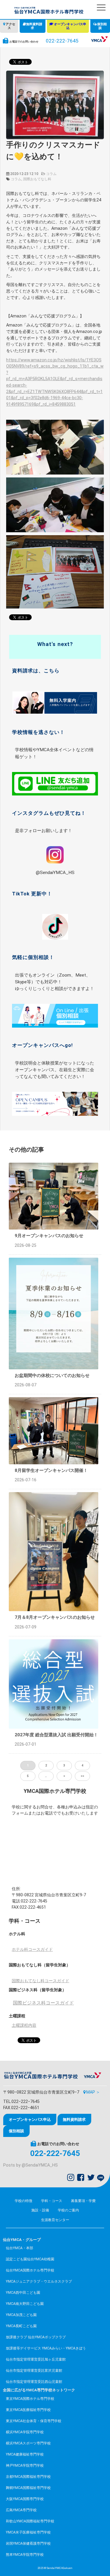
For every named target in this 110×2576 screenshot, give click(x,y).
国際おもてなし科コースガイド (40, 1981)
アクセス (10, 26)
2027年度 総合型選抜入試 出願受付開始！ (56, 1735)
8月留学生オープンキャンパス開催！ (51, 1470)
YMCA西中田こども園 (23, 2293)
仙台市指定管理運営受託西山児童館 (34, 2382)
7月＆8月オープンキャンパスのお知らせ (55, 1617)
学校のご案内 (68, 2210)
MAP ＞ (93, 2092)
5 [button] (28, 1776)
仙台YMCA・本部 (20, 2248)
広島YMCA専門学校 (21, 2510)
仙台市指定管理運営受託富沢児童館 (34, 2371)
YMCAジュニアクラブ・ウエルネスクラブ (39, 2281)
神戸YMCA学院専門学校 (25, 2466)
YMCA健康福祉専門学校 (25, 2454)
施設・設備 (40, 2210)
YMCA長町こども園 (21, 2326)
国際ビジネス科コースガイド (43, 2003)
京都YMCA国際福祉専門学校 (28, 2477)
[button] (101, 7)
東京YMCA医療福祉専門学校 (28, 2410)
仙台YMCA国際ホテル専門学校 (30, 2270)
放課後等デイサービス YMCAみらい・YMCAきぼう (46, 2348)
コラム (51, 174)
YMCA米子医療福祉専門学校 (28, 2532)
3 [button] (64, 1765)
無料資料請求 (34, 26)
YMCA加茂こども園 (21, 2315)
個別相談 (102, 26)
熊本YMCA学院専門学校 (25, 2555)
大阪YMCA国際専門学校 (25, 2499)
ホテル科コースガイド (32, 1950)
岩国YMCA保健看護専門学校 (28, 2543)
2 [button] (46, 1765)
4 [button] (82, 1765)
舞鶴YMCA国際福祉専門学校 (28, 2488)
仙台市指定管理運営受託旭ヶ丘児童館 (36, 2359)
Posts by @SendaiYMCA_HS (31, 2165)
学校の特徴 (23, 2201)
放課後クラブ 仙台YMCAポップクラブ (36, 2337)
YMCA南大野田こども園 (25, 2304)
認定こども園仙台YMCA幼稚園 (30, 2259)
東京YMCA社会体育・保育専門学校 (34, 2421)
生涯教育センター (55, 2220)
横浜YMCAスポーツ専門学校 (28, 2443)
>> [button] (82, 1776)
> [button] (64, 1776)
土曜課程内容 (24, 2025)
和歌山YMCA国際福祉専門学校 (30, 2521)
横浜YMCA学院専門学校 (25, 2432)
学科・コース (52, 2201)
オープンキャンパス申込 (70, 26)
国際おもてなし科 (37, 179)
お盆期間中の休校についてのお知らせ (52, 1375)
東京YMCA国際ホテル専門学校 (30, 2399)
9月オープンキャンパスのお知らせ (49, 1236)
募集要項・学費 (83, 2201)
